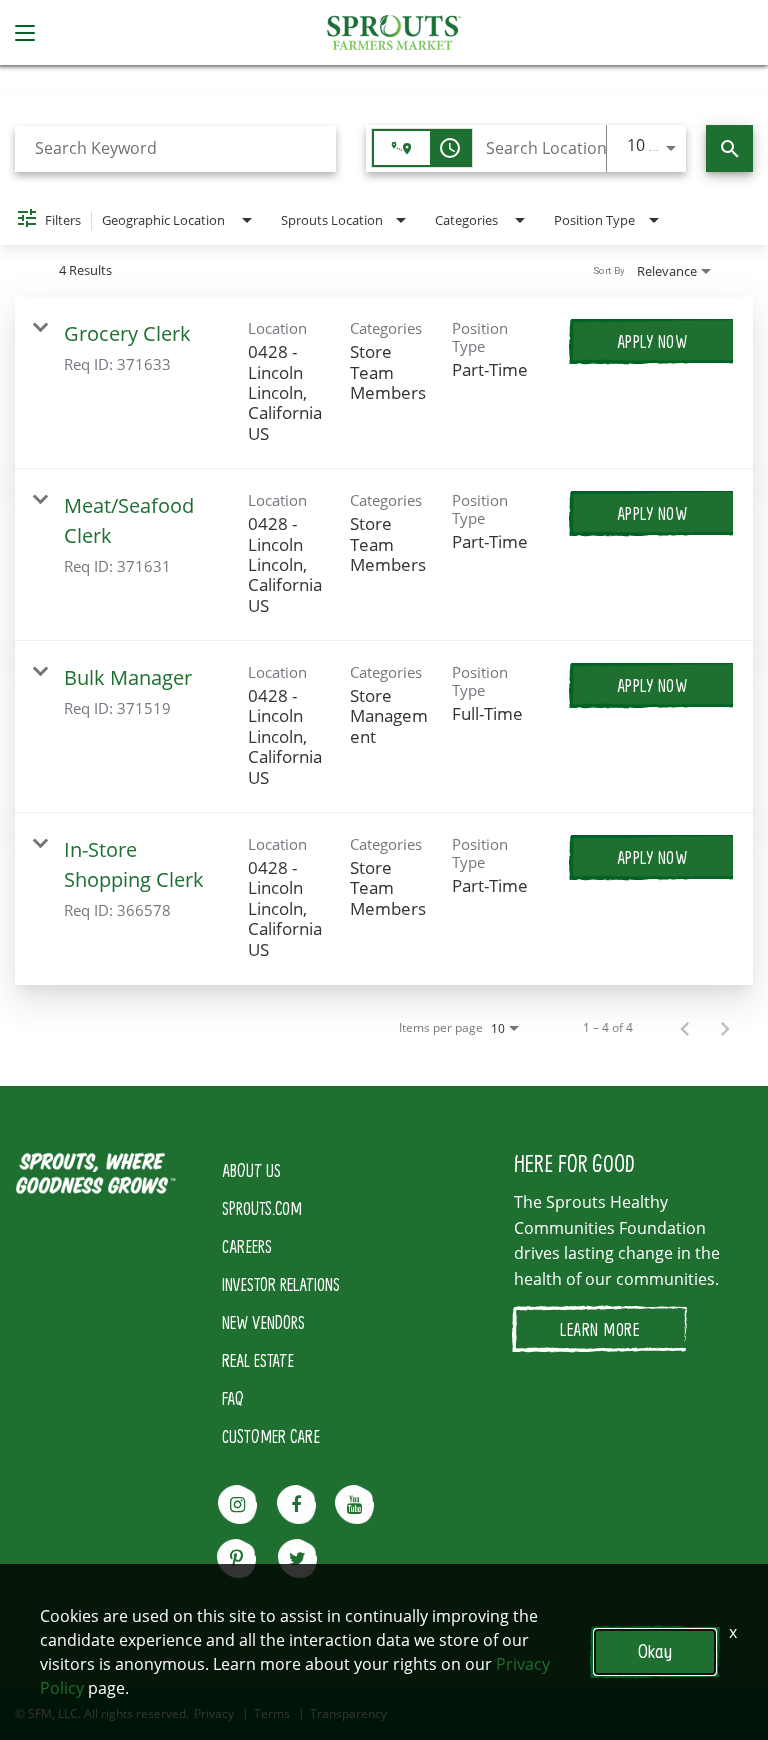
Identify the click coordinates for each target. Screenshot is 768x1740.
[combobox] (175, 148)
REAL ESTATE (258, 1360)
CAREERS (247, 1246)
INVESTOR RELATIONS (281, 1284)
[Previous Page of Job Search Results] (685, 1028)
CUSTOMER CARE (271, 1436)
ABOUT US (251, 1170)
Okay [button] (655, 1651)
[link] (384, 383)
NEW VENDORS (263, 1322)
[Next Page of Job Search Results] (725, 1028)
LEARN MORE (599, 1329)
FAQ (233, 1398)
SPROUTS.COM (262, 1208)
